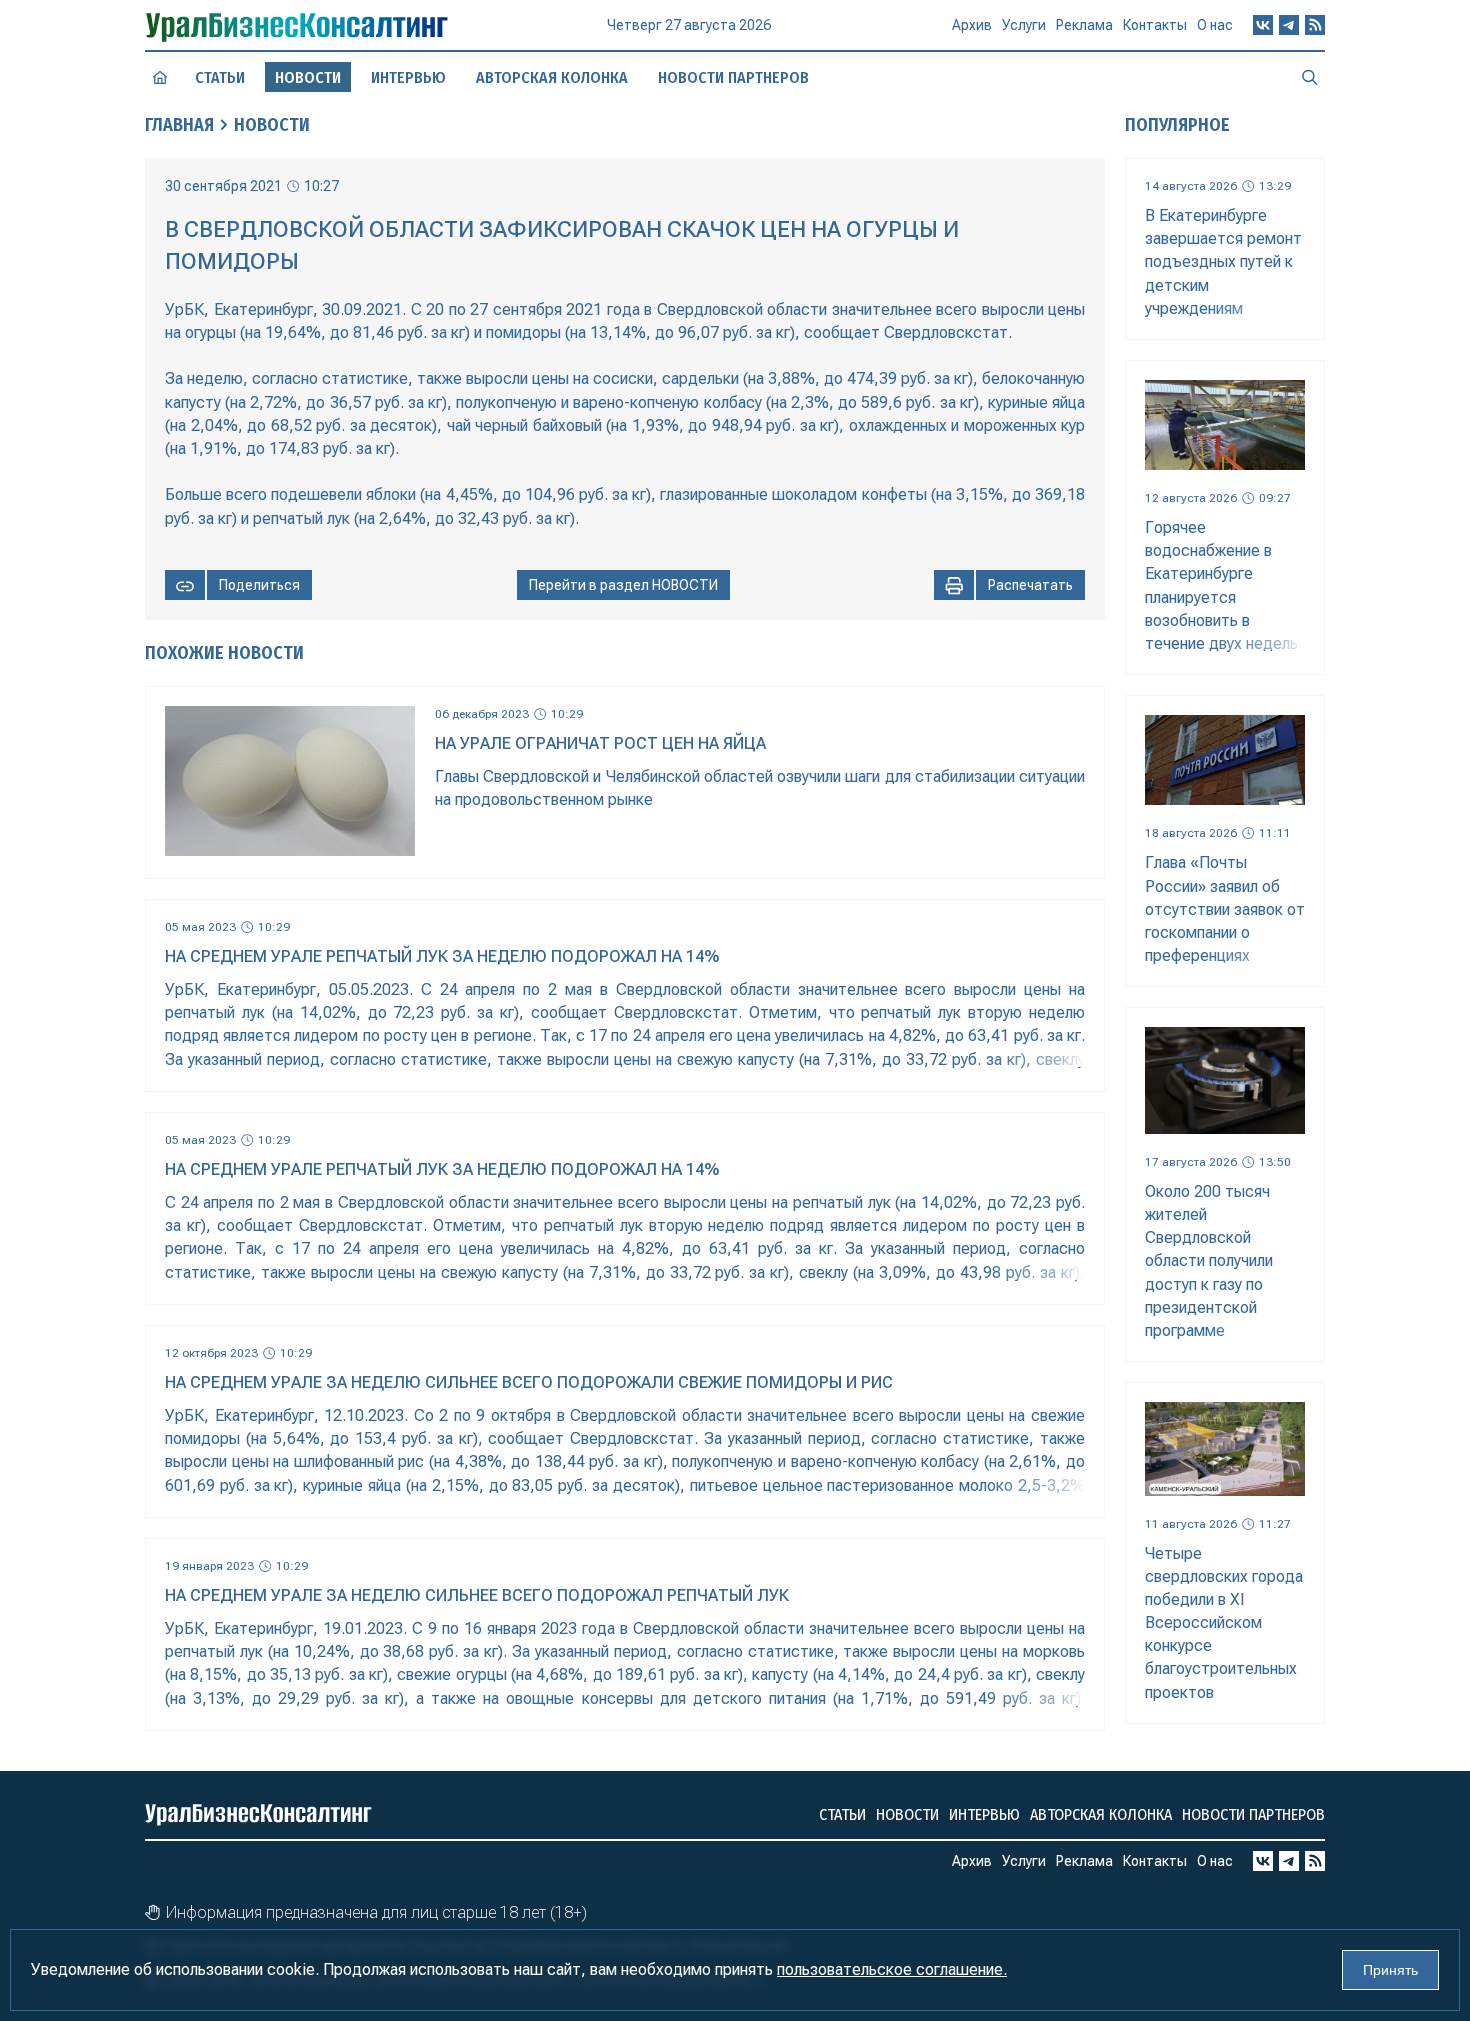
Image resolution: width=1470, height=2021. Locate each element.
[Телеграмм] (1289, 25)
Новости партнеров (733, 77)
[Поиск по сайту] (1310, 77)
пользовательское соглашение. (892, 1969)
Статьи (220, 77)
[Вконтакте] (1263, 25)
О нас (1215, 25)
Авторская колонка (552, 77)
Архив (972, 25)
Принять (1390, 1970)
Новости (272, 125)
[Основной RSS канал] (1315, 25)
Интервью (408, 77)
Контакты (1155, 25)
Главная (179, 125)
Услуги (1024, 25)
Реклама (1084, 25)
